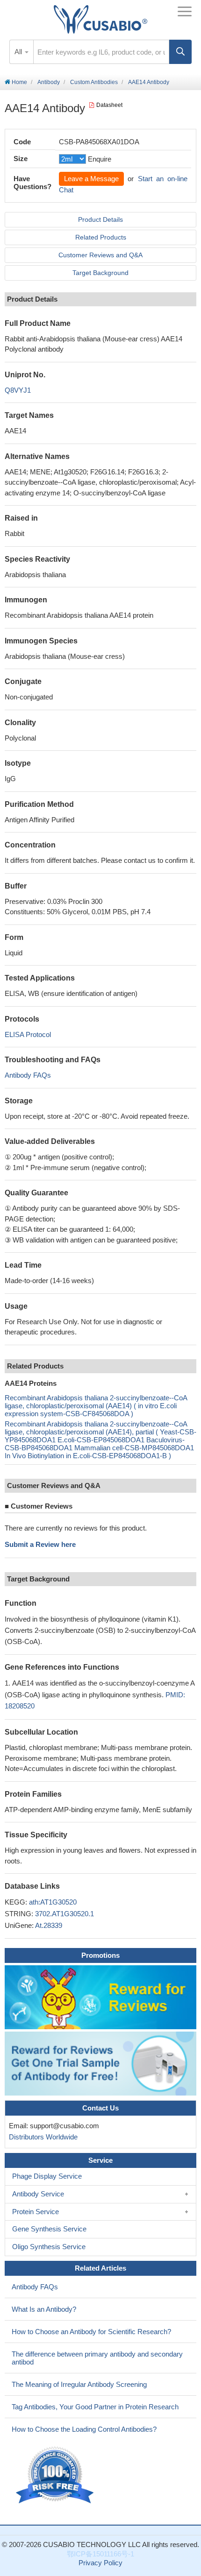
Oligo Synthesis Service (49, 2247)
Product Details (100, 219)
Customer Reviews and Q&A (100, 255)
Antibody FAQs (28, 1075)
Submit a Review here (40, 1544)
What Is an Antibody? (44, 2309)
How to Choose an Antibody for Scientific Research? (91, 2332)
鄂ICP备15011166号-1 (100, 2554)
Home (19, 82)
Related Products (101, 237)
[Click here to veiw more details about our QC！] (56, 2475)
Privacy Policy (100, 2563)
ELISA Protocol (28, 1034)
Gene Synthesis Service (49, 2229)
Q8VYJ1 (18, 390)
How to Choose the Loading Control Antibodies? (84, 2429)
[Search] (180, 52)
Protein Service (36, 2212)
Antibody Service (38, 2194)
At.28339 (49, 1925)
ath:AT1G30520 (53, 1902)
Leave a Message (91, 179)
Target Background (100, 273)
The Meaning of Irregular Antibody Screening (79, 2384)
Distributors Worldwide (41, 2137)
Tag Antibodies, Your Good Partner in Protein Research (95, 2407)
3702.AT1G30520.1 (65, 1914)
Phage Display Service (47, 2176)
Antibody (49, 82)
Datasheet (109, 105)
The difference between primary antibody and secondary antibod (97, 2358)
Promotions (100, 1955)
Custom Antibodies (94, 82)
